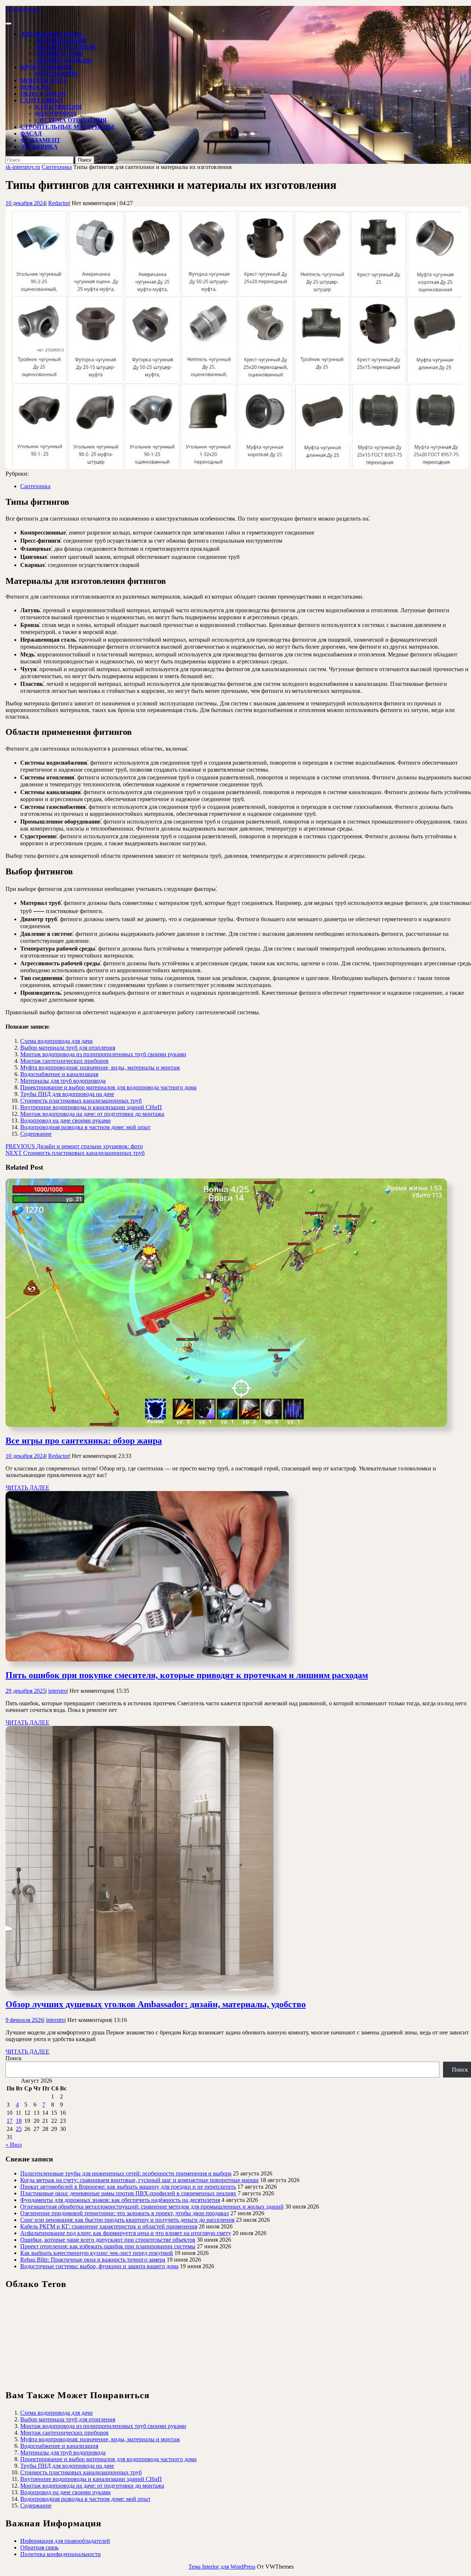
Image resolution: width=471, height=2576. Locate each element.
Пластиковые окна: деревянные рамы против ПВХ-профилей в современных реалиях (128, 2193)
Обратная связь (39, 2547)
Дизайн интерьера (51, 34)
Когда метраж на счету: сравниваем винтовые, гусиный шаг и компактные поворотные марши (139, 2180)
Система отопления (71, 120)
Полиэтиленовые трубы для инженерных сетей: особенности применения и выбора (126, 2173)
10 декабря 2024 (26, 203)
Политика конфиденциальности (61, 2554)
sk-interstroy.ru (23, 9)
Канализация (59, 107)
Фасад (31, 133)
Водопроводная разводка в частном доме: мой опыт (85, 1127)
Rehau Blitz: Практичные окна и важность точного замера (93, 2260)
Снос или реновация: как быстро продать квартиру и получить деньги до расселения (127, 2220)
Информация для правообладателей (65, 2541)
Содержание (36, 1134)
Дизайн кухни (59, 54)
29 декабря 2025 (26, 1691)
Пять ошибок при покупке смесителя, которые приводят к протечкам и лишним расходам (187, 1675)
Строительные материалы (67, 127)
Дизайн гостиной (65, 47)
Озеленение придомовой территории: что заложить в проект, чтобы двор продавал (125, 2213)
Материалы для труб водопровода (63, 1081)
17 (10, 2121)
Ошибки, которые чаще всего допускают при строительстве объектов (108, 2240)
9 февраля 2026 (24, 2020)
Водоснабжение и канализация (59, 1074)
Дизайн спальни (63, 61)
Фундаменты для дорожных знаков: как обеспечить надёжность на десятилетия (120, 2200)
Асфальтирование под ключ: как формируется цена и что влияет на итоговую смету (126, 2233)
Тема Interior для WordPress (222, 2567)
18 (19, 2121)
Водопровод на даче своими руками (65, 1120)
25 (19, 2129)
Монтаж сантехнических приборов (64, 1061)
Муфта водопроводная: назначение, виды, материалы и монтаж (100, 1067)
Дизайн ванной (61, 41)
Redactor (59, 203)
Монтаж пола (44, 80)
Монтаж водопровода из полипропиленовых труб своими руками (103, 1054)
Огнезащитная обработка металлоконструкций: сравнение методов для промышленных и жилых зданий (152, 2207)
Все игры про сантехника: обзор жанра (84, 1441)
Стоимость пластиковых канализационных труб (81, 1101)
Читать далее (27, 1488)
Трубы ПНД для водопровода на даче (67, 1094)
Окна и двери (43, 94)
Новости (35, 87)
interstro (58, 1691)
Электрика (39, 147)
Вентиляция (56, 74)
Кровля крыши (46, 67)
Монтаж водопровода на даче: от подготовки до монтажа (92, 1114)
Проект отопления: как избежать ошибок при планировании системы (108, 2246)
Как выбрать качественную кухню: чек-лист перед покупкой (97, 2253)
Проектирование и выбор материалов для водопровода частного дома (108, 1087)
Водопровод (56, 114)
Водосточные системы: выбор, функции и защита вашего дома (99, 2266)
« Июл (14, 2145)
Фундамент (40, 140)
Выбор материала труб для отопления (68, 1048)
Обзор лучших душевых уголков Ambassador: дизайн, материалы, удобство (156, 2004)
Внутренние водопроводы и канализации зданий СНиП (91, 1107)
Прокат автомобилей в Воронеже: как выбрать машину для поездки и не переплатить (128, 2187)
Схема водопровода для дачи (56, 1041)
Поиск (14, 2058)
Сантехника (42, 100)
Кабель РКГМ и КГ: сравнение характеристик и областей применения (109, 2226)
